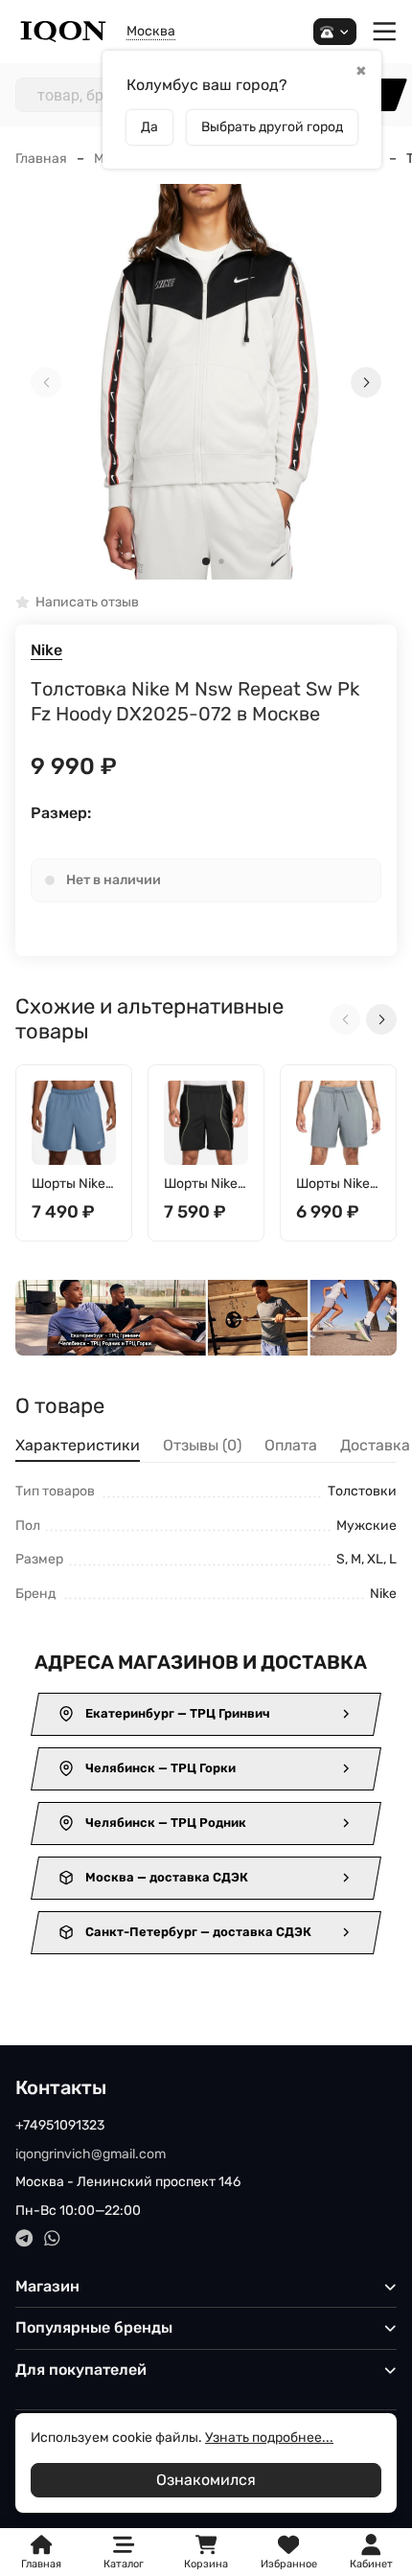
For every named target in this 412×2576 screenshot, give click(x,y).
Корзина (206, 2553)
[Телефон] (335, 32)
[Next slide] (366, 382)
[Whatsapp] (52, 2238)
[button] (206, 561)
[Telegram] (24, 2238)
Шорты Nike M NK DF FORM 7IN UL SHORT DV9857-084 (337, 1185)
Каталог (124, 2564)
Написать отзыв (87, 603)
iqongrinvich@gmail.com (91, 2154)
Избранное (289, 2553)
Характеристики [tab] (78, 1445)
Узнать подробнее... (269, 2438)
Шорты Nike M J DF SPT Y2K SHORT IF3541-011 (201, 1185)
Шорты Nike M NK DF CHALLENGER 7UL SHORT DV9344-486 (73, 1185)
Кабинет (371, 2564)
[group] (206, 382)
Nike (46, 650)
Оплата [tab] (291, 1445)
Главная (41, 159)
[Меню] (385, 32)
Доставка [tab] (375, 1445)
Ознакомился (206, 2480)
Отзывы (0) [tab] (202, 1445)
